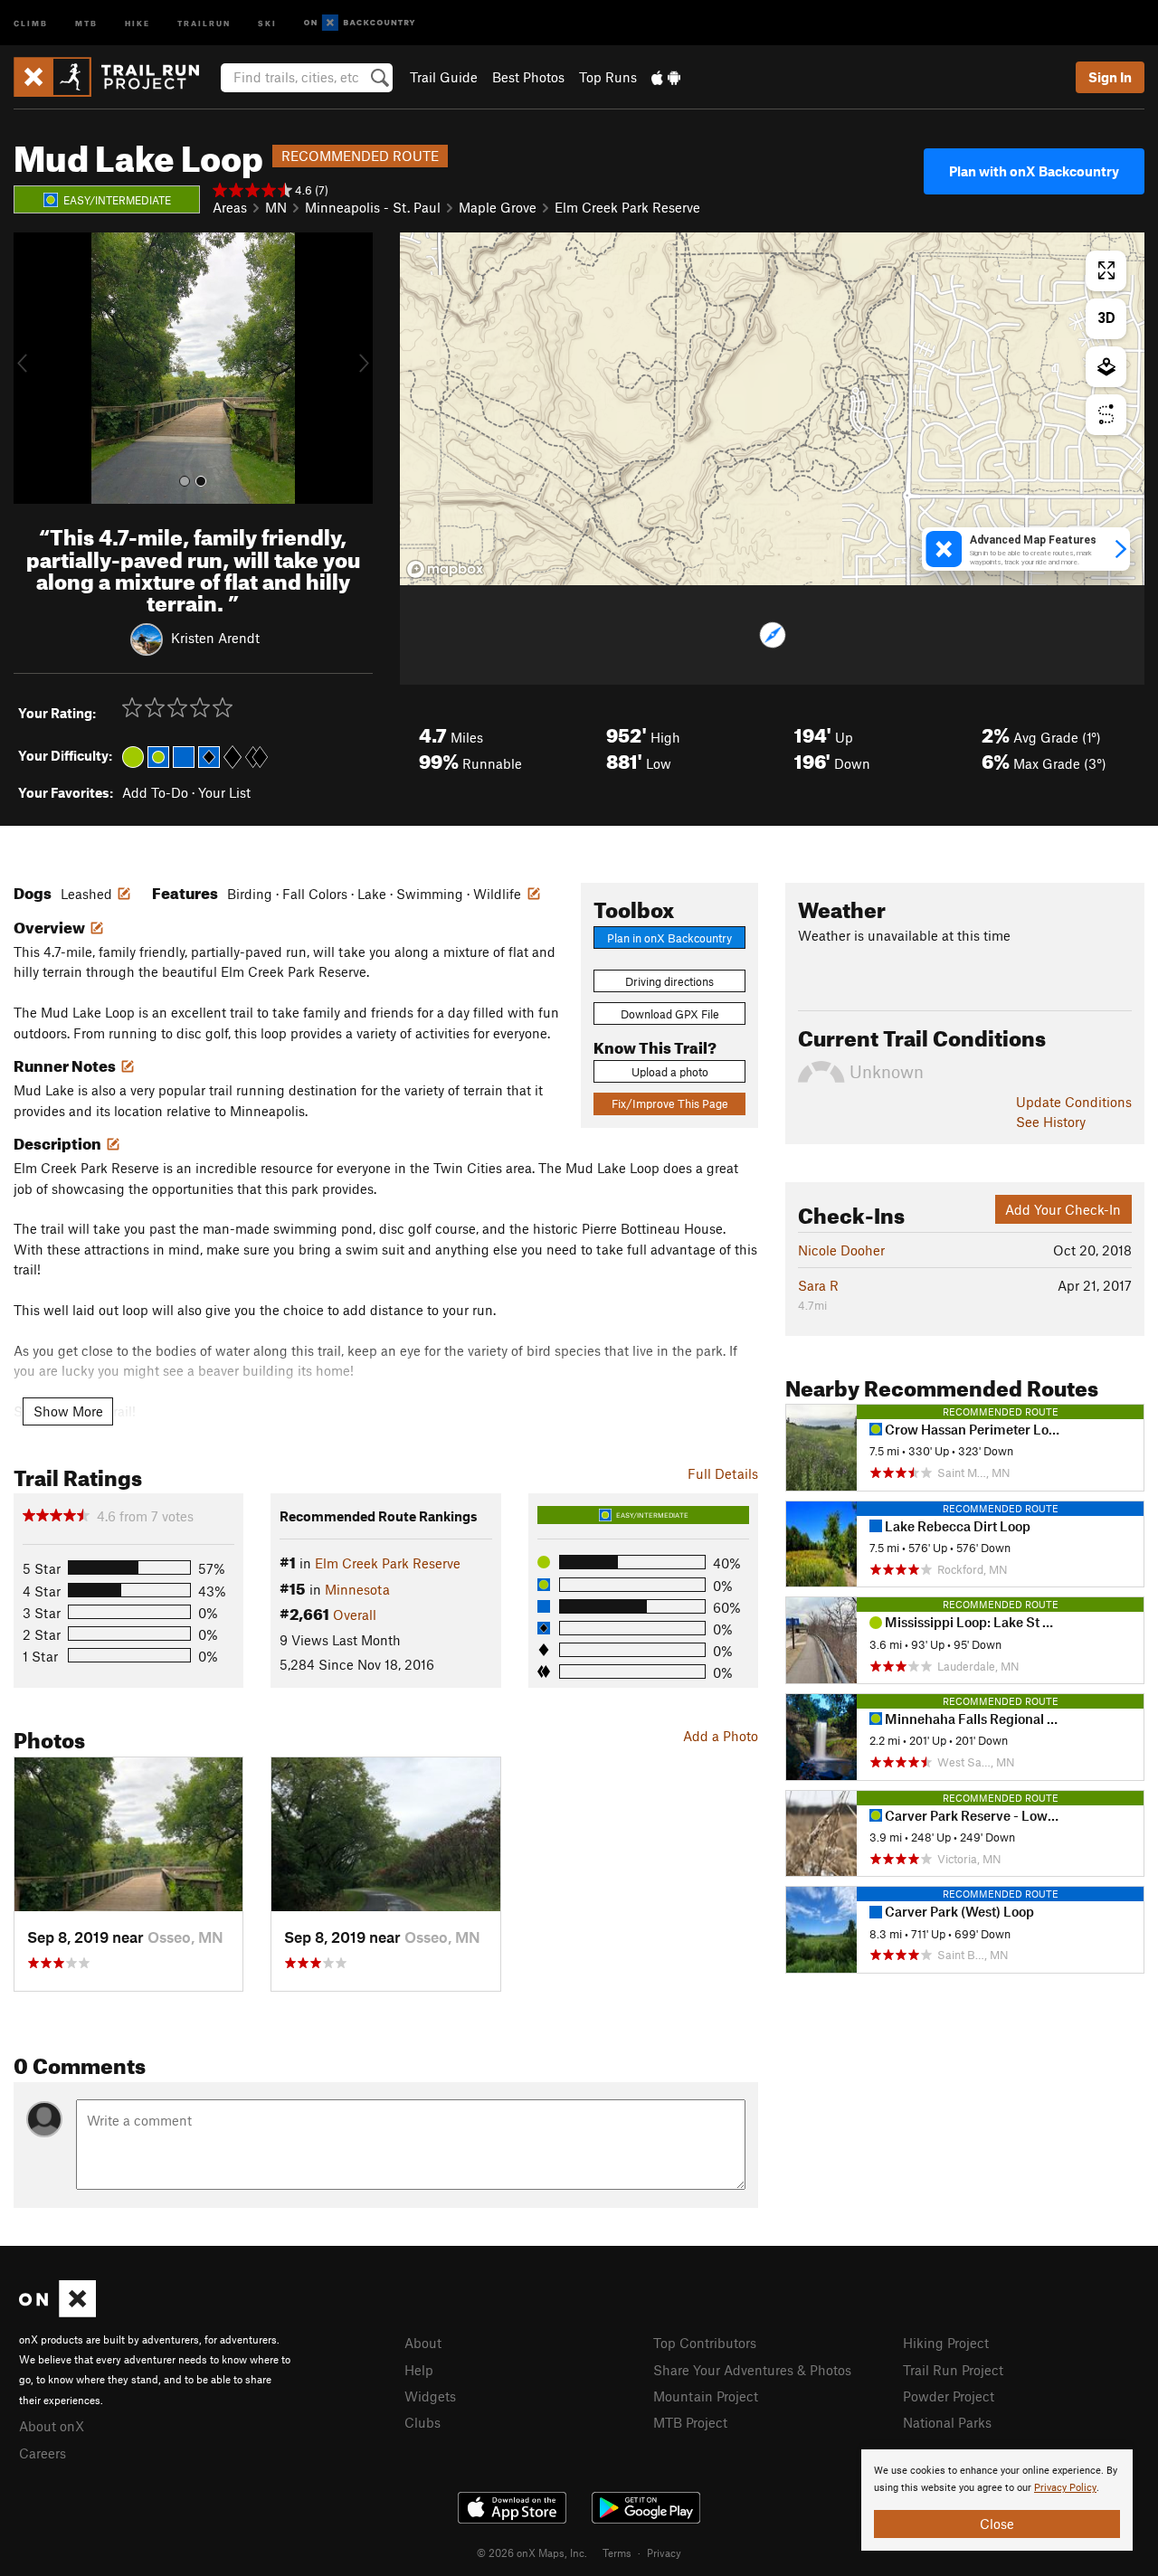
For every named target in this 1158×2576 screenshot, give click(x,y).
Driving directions (669, 981)
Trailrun (204, 22)
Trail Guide (444, 77)
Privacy (664, 2552)
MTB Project (690, 2422)
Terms (617, 2552)
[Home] (115, 77)
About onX (52, 2426)
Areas (230, 207)
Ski (267, 22)
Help (419, 2370)
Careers (43, 2453)
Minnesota (357, 1589)
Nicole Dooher (841, 1250)
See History (1051, 1122)
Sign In (1110, 77)
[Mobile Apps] (666, 77)
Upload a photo (670, 1072)
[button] (32, 368)
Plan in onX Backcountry (669, 938)
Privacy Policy (1065, 2488)
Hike (138, 22)
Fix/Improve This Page (670, 1103)
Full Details (723, 1473)
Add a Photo (721, 1736)
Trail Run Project (953, 2370)
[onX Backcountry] (360, 23)
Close (997, 2524)
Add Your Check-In (1063, 1209)
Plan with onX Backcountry (1034, 171)
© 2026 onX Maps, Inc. (532, 2552)
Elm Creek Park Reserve (627, 207)
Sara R (818, 1285)
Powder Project (949, 2396)
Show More (68, 1411)
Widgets (430, 2396)
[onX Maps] (57, 2312)
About (423, 2343)
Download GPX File (670, 1014)
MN (276, 207)
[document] (997, 2500)
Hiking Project (946, 2343)
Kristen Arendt (215, 638)
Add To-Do (155, 792)
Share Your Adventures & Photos (752, 2370)
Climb (31, 22)
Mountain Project (706, 2396)
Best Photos (528, 77)
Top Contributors (705, 2343)
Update (1074, 1102)
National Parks (947, 2422)
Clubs (422, 2422)
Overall (355, 1615)
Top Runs (608, 77)
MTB (86, 22)
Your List (224, 792)
